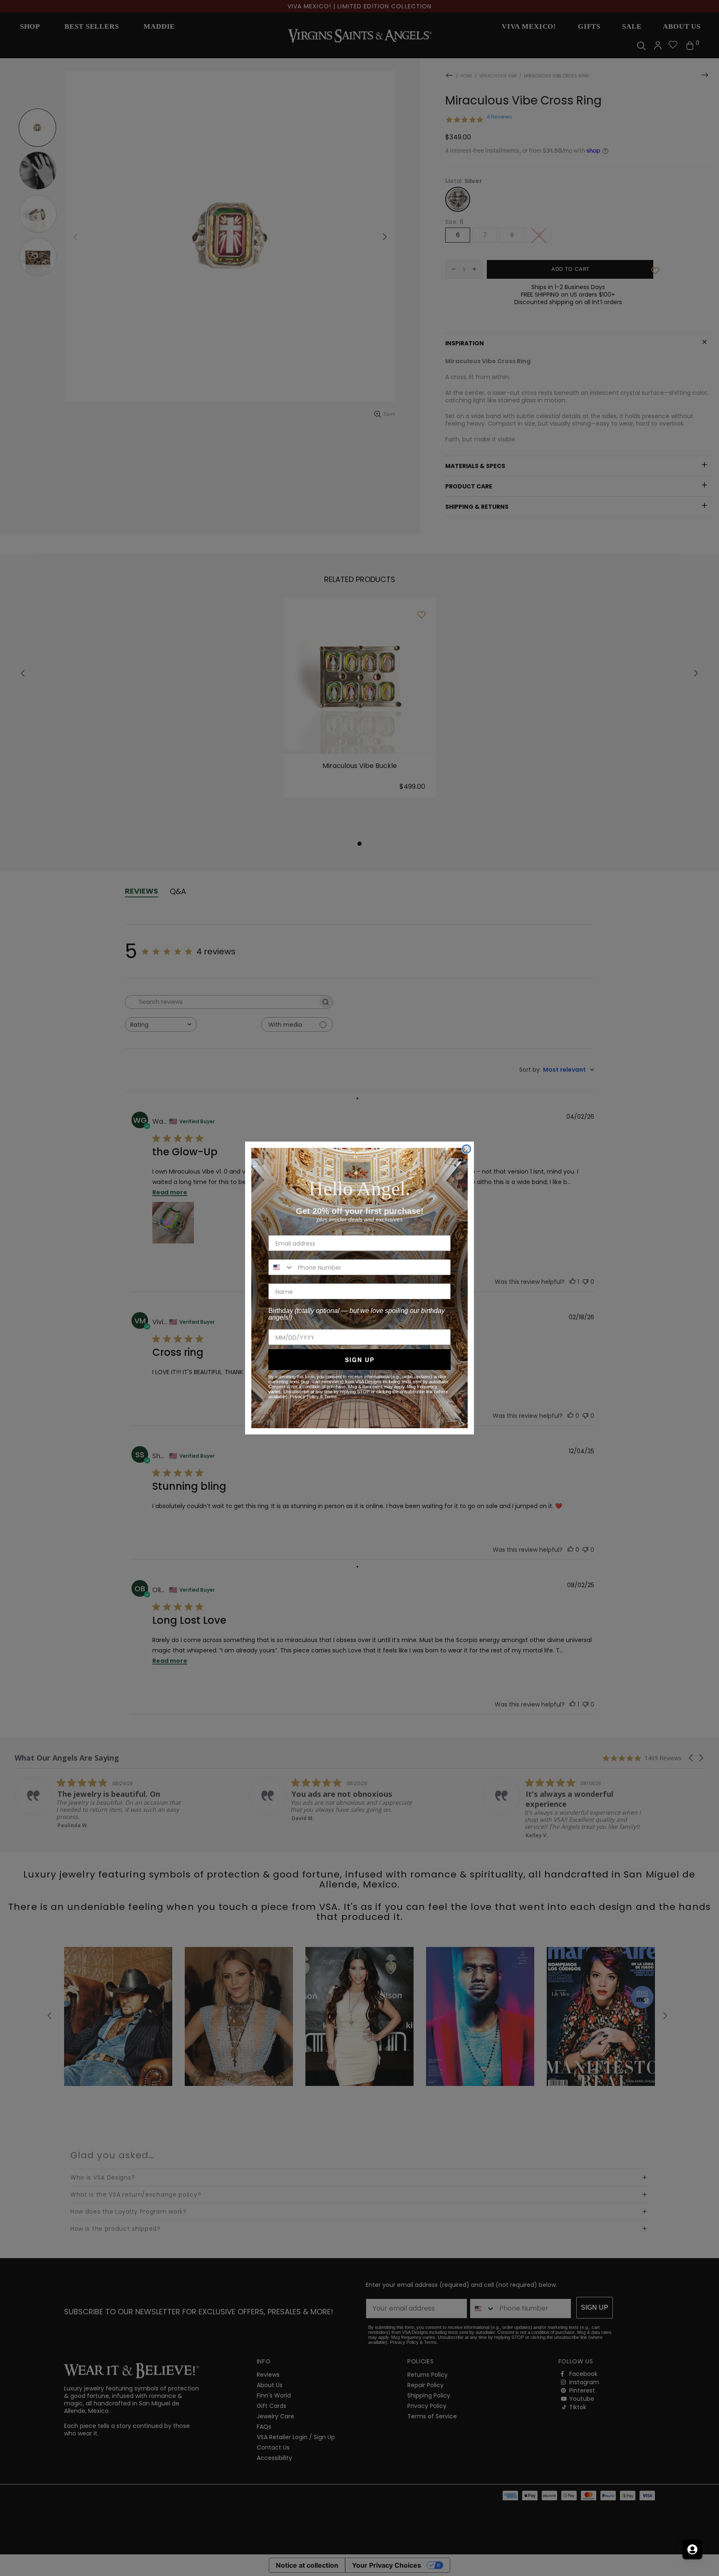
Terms (331, 1397)
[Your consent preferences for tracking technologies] (704, 2561)
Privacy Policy (304, 1397)
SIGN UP (360, 1360)
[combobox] (281, 1267)
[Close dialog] (466, 1149)
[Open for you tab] (692, 2549)
